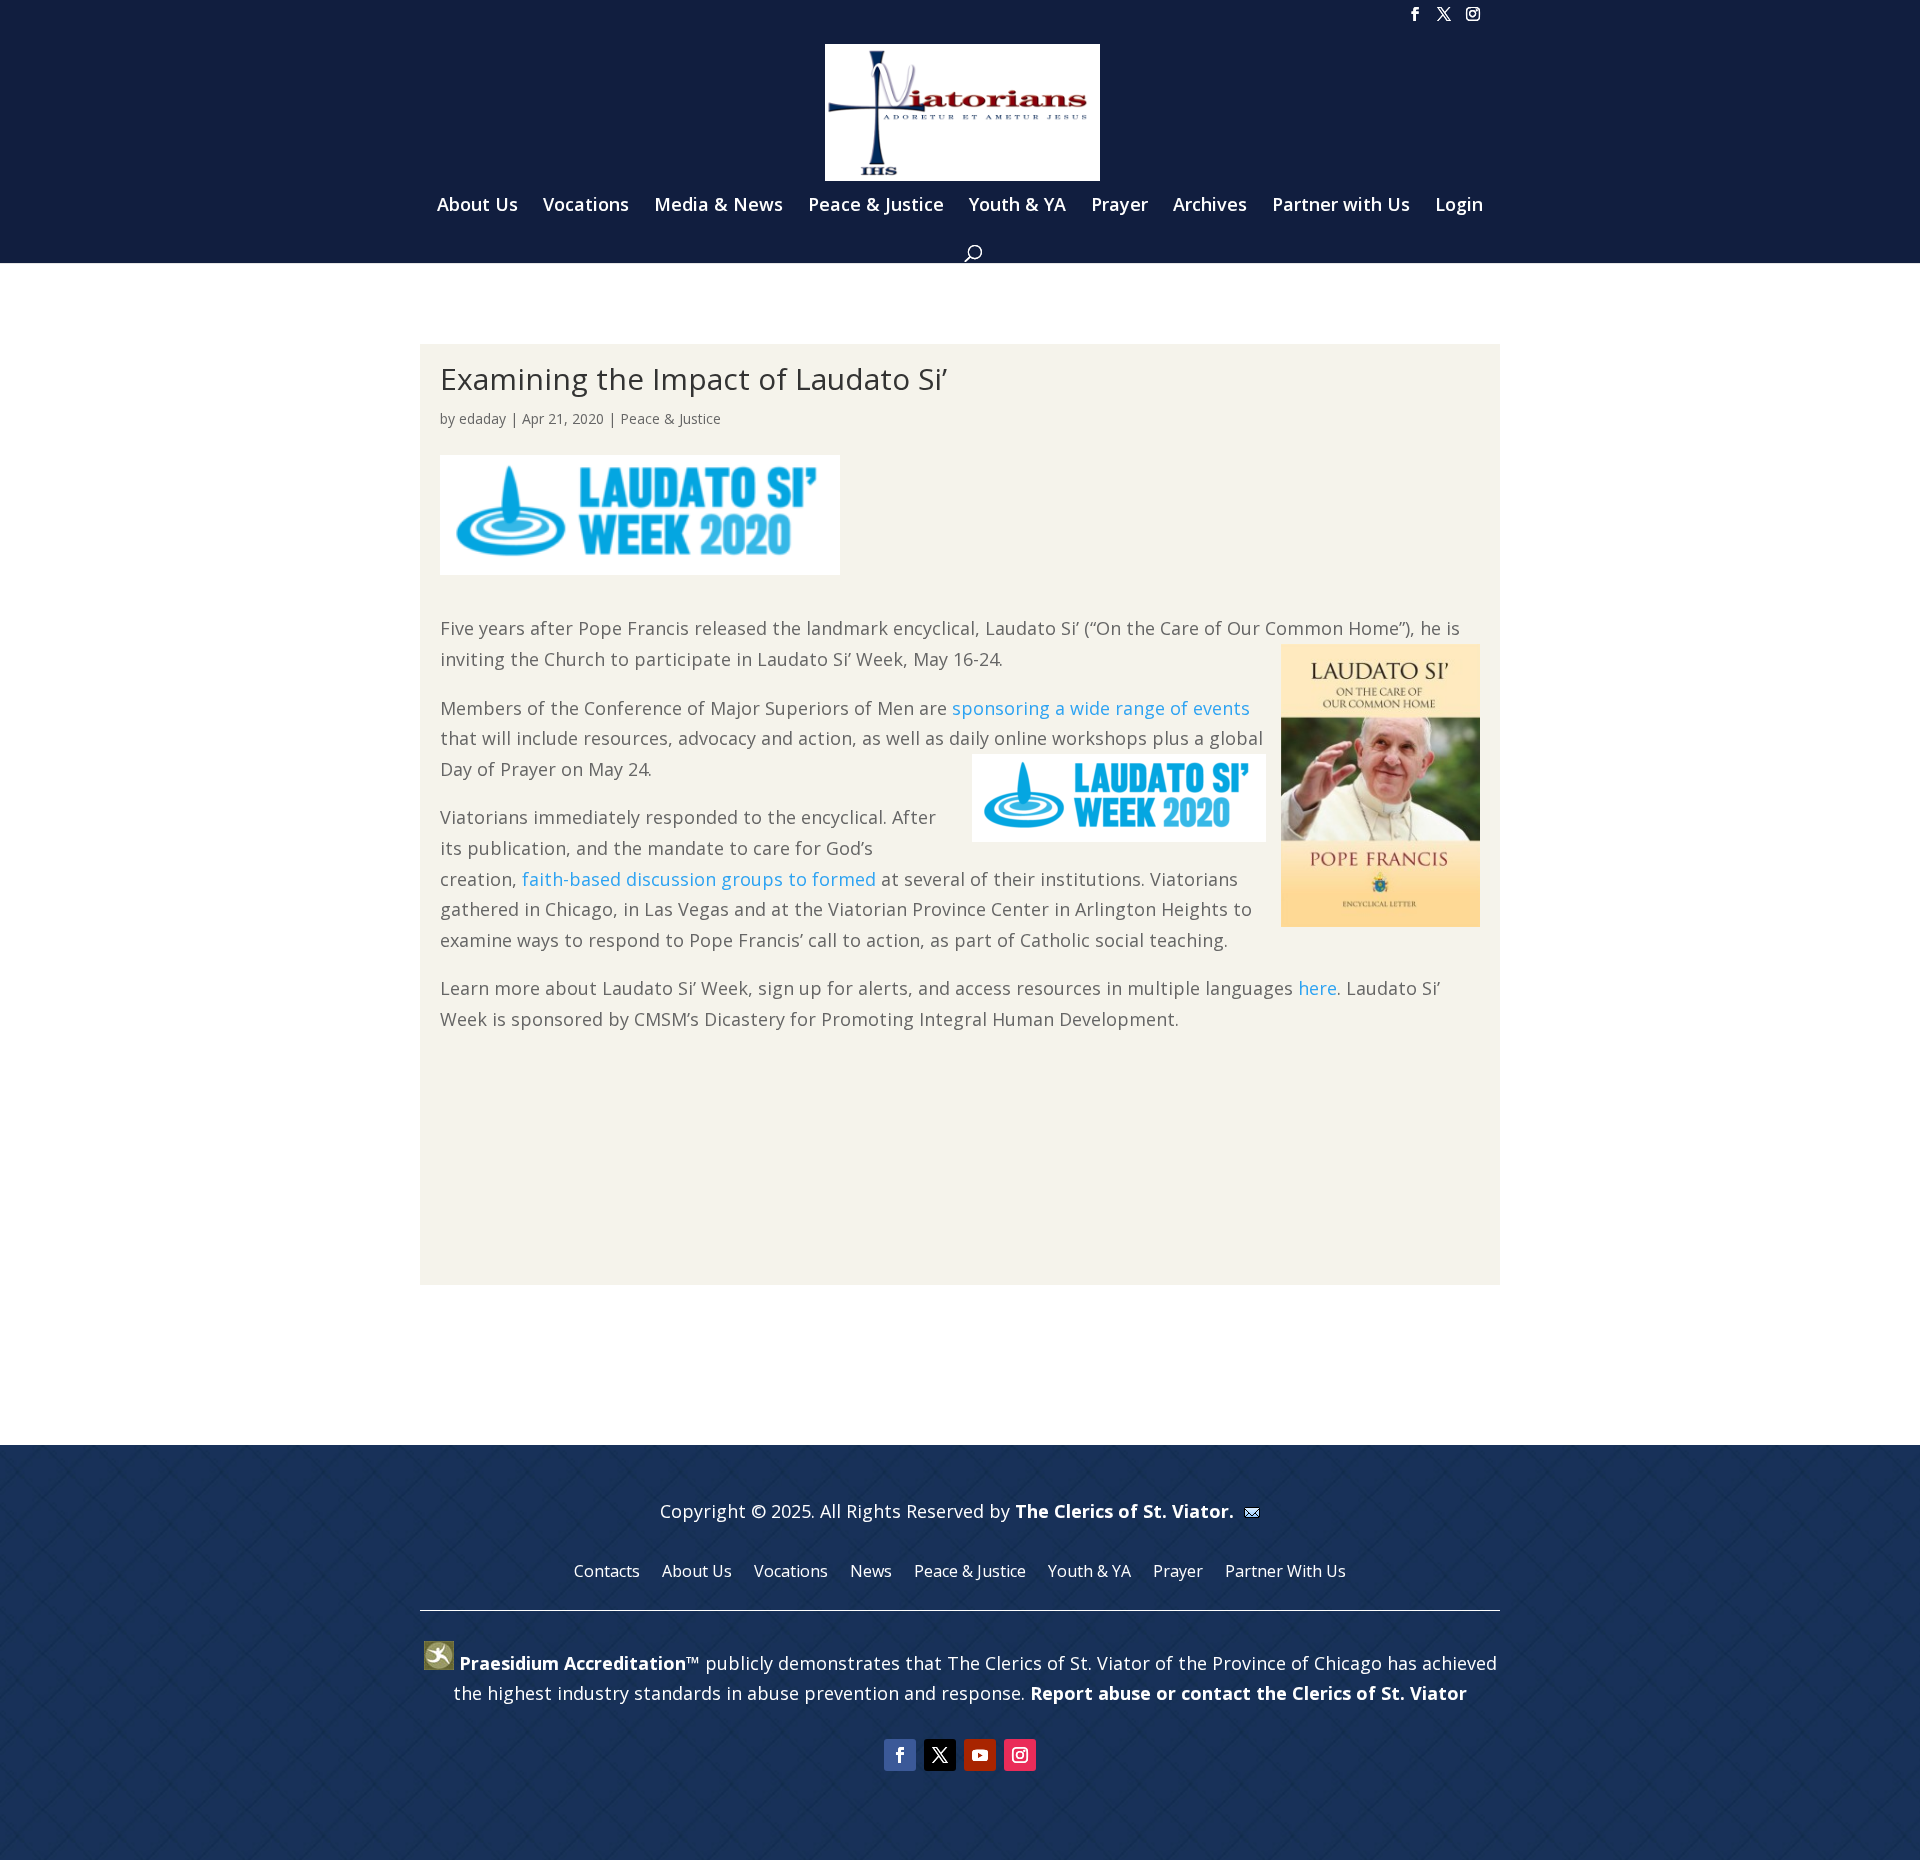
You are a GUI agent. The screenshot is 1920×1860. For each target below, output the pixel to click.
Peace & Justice (876, 206)
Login (1459, 206)
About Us (477, 206)
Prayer (1119, 206)
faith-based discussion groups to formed (699, 879)
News (871, 1573)
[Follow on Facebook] (900, 1755)
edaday (482, 418)
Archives (1210, 206)
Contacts (607, 1573)
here (1317, 988)
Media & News (718, 206)
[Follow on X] (940, 1755)
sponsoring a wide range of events (1101, 708)
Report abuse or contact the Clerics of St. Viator (1248, 1693)
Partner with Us (1341, 206)
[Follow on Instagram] (1020, 1755)
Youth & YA (1017, 206)
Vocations (586, 206)
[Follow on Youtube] (980, 1755)
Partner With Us (1285, 1573)
